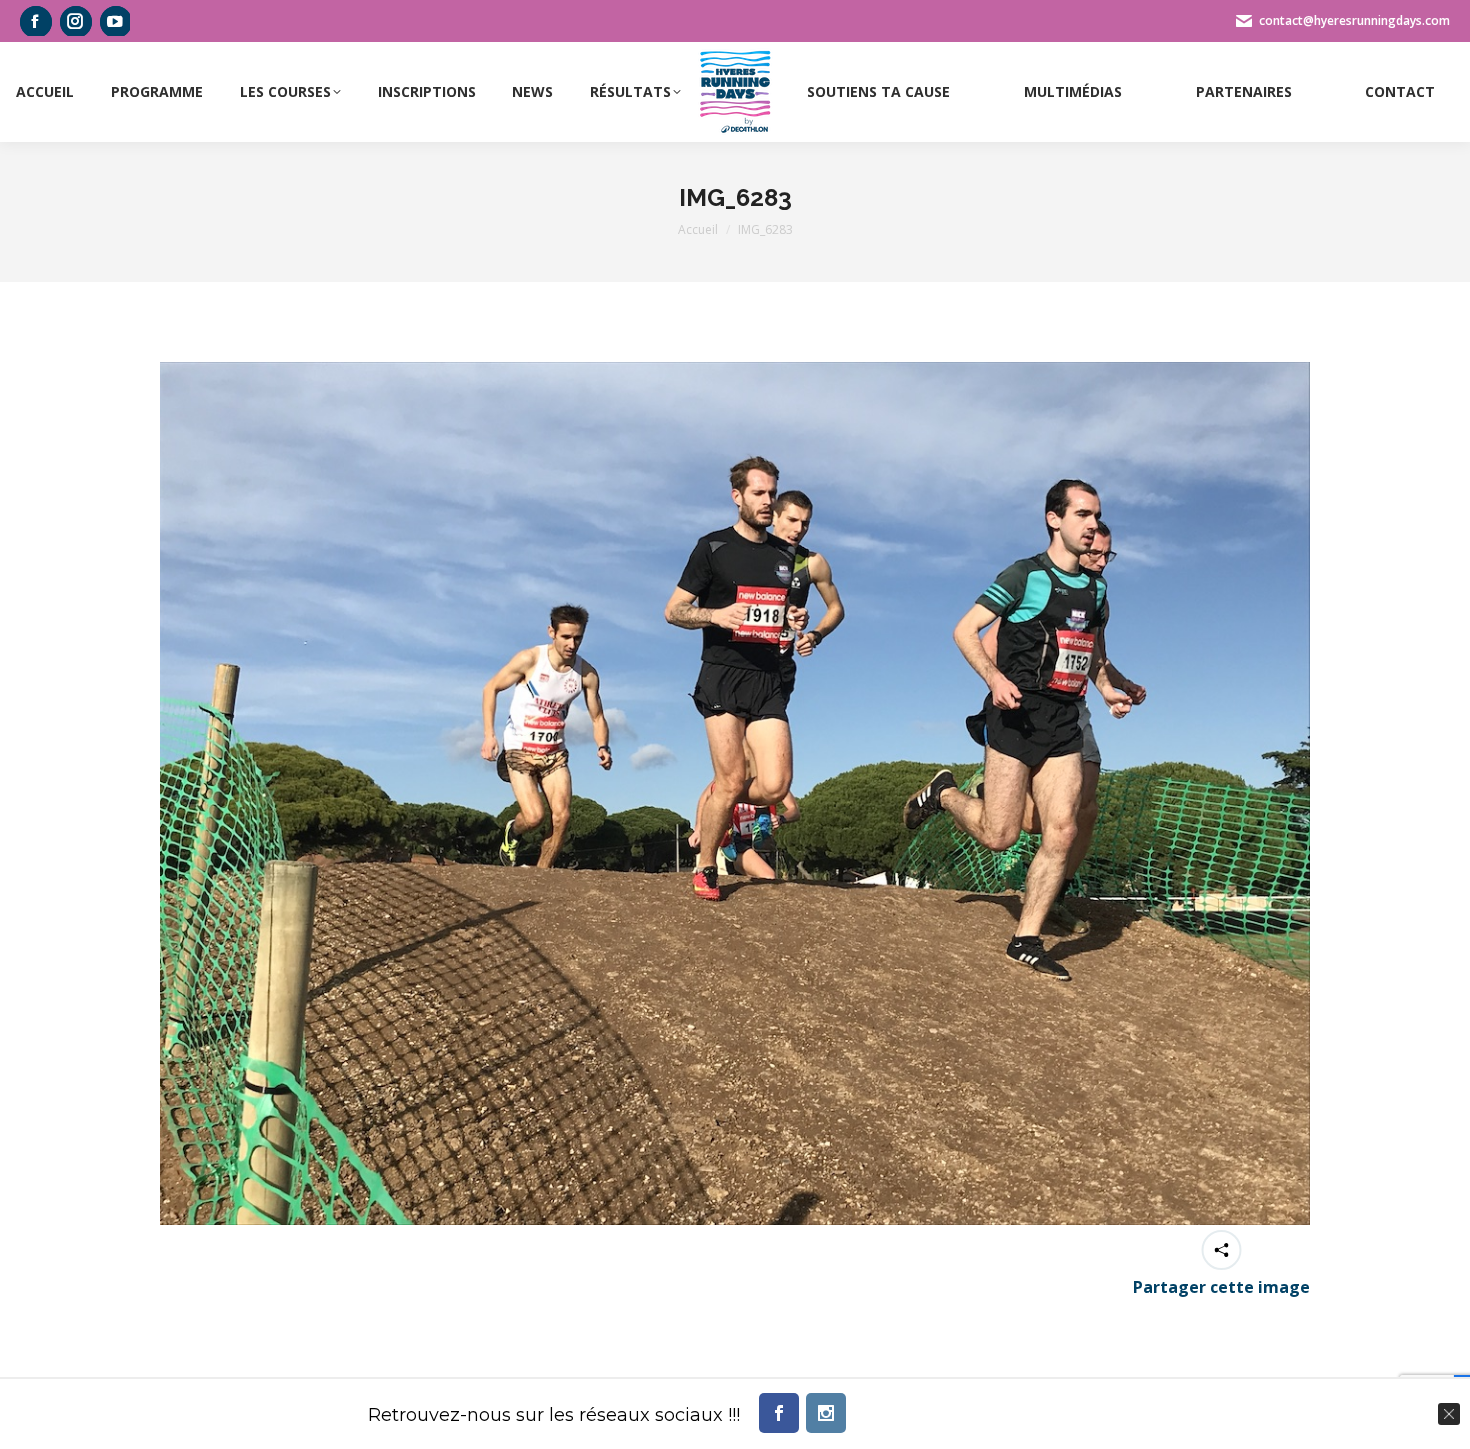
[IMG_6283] (735, 793)
